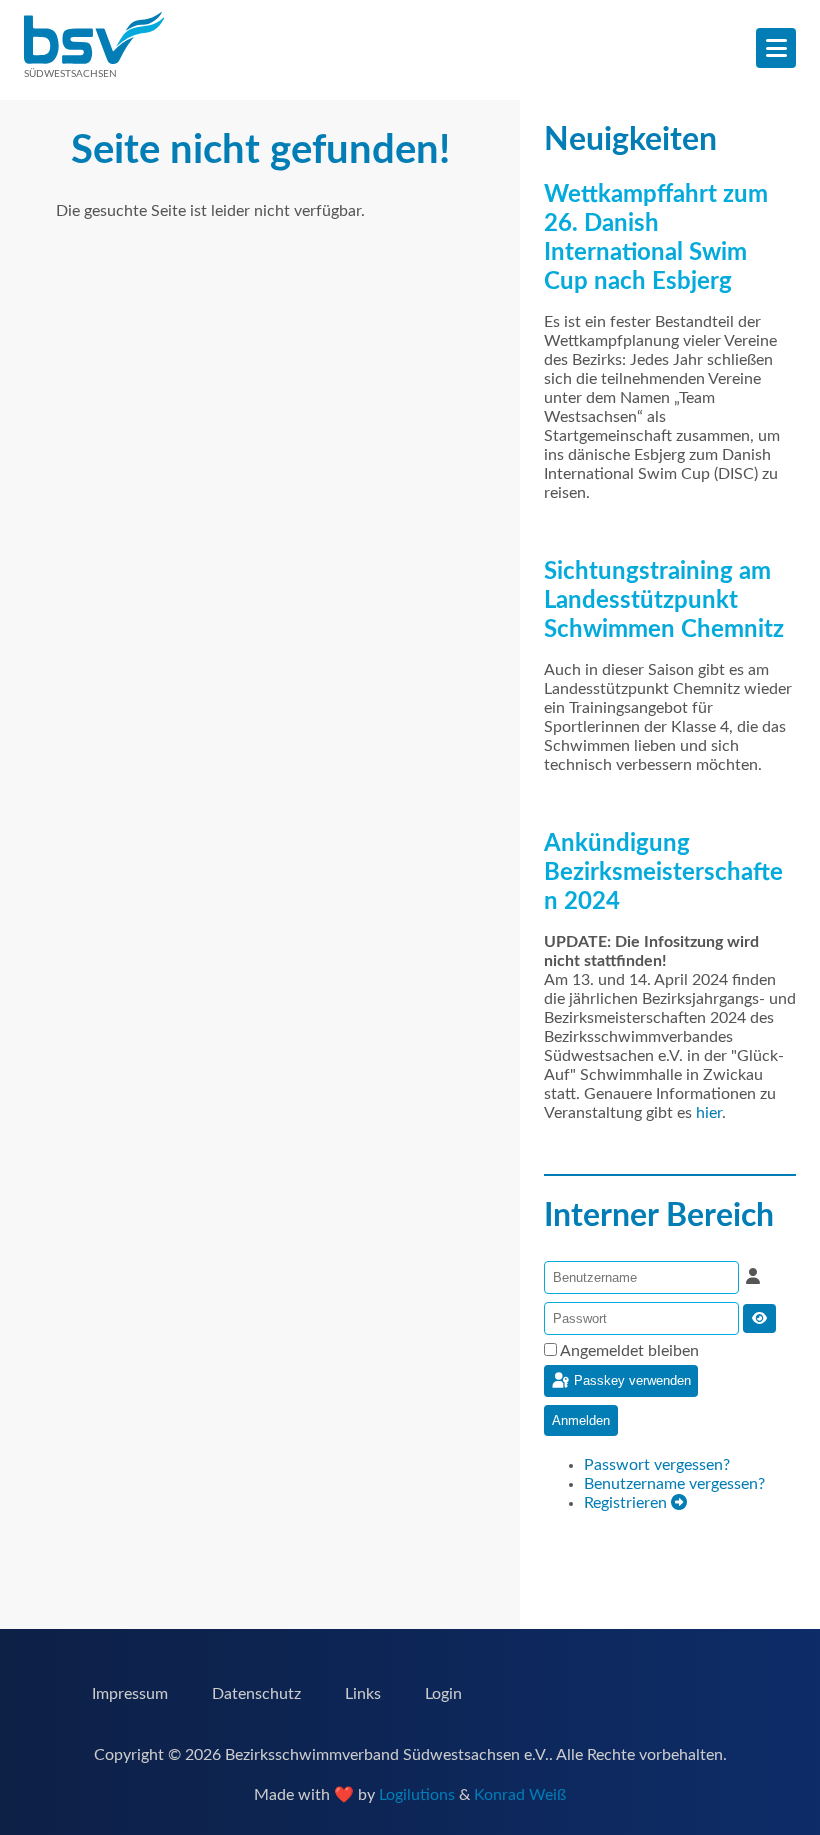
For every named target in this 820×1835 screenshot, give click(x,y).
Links (363, 1694)
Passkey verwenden (630, 1379)
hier (709, 1113)
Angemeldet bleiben (629, 1351)
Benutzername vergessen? (674, 1484)
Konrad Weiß (520, 1795)
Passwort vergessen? (657, 1465)
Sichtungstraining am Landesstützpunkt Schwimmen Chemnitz (664, 601)
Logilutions (417, 1795)
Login (443, 1694)
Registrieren (627, 1503)
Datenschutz (256, 1694)
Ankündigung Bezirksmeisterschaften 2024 (663, 873)
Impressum (130, 1694)
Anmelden (581, 1420)
